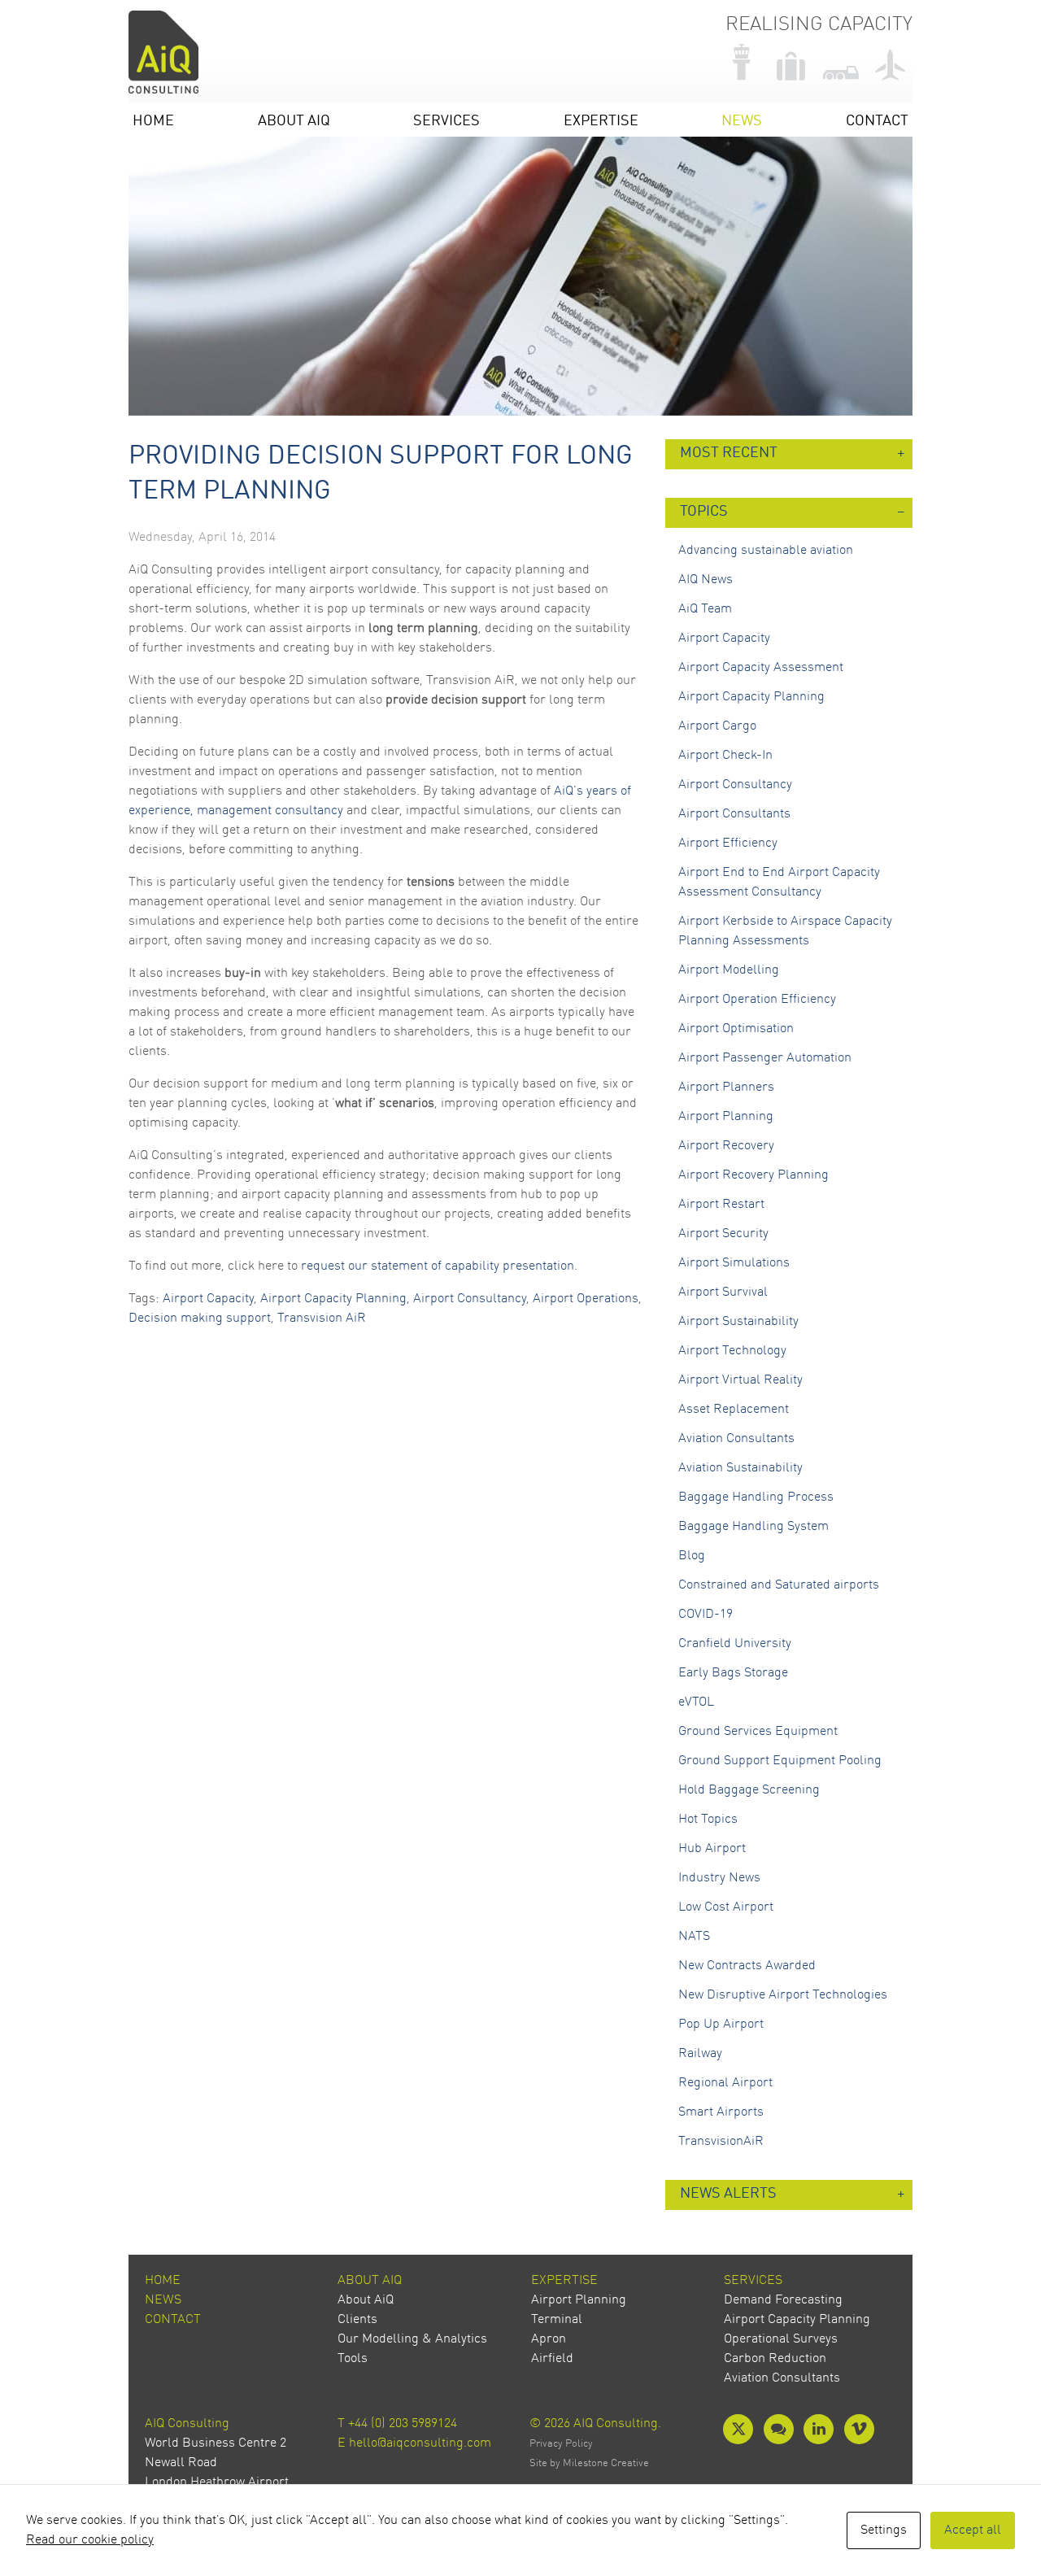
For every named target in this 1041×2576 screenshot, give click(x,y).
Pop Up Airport (721, 2025)
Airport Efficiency (728, 843)
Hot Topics (708, 1820)
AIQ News (706, 580)
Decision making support (200, 1319)
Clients (357, 2320)
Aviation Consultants (736, 1439)
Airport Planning (726, 1117)
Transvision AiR (322, 1319)
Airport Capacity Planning (333, 1299)
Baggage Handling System (754, 1527)
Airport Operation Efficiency (757, 1000)
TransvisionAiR (721, 2142)
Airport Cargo (717, 726)
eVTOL (696, 1702)
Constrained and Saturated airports (779, 1585)
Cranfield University (735, 1644)
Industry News (719, 1878)
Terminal (557, 2320)
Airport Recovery (726, 1146)
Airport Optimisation (736, 1029)
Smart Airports (721, 2112)
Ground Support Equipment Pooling (780, 1761)
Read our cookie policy (90, 2540)
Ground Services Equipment (758, 1732)
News (742, 122)
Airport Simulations (734, 1263)
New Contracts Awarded (747, 1966)
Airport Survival (723, 1292)
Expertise (601, 122)
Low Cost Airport (726, 1907)
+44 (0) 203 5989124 (403, 2424)
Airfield (552, 2359)
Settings (884, 2530)
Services (446, 122)
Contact (877, 122)
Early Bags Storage (733, 1673)
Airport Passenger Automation (765, 1058)
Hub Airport (712, 1849)
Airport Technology (732, 1351)
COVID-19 (706, 1615)
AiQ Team (705, 609)
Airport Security (723, 1234)
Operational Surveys (781, 2339)
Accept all (973, 2530)
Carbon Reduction (775, 2359)
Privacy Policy (561, 2444)
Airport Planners (726, 1087)
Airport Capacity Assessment (761, 668)
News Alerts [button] (728, 2194)
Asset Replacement (734, 1410)
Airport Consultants (734, 814)
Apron (549, 2339)
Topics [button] (704, 512)
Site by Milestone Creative (589, 2463)
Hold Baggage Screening (749, 1790)
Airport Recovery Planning (754, 1175)
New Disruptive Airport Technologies (783, 1995)
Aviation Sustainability (740, 1468)
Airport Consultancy (470, 1299)
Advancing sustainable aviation (766, 551)
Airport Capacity (208, 1299)
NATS (694, 1937)
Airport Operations (586, 1299)
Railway (700, 2054)
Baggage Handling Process (756, 1497)
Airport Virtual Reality (740, 1380)
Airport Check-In (725, 756)
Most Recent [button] (729, 453)
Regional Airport (725, 2083)
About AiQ (294, 122)
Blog (692, 1556)
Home (153, 122)
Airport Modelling (729, 970)
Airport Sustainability (738, 1322)
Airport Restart (721, 1205)
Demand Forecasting (783, 2300)
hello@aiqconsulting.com (420, 2443)
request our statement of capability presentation (438, 1266)
